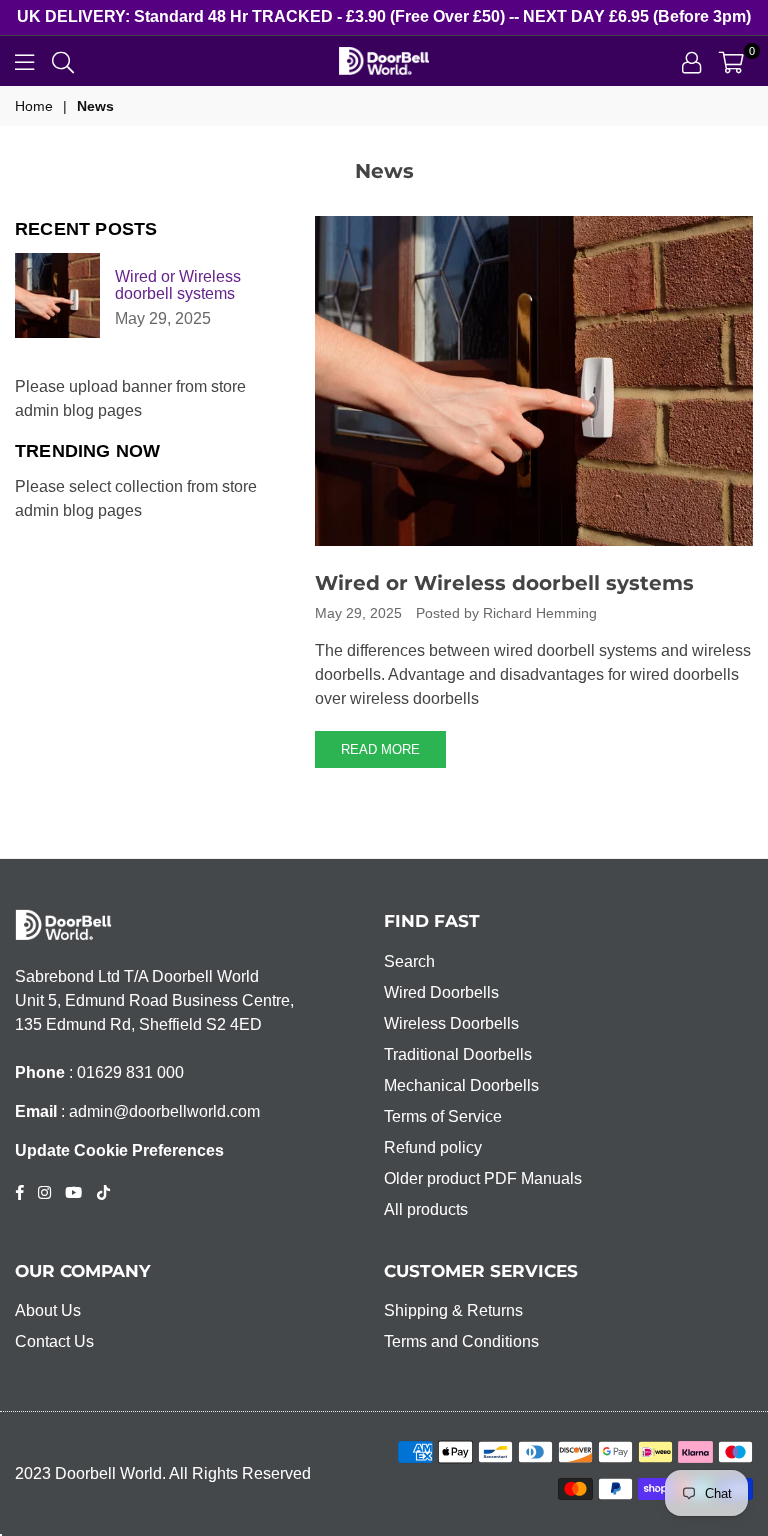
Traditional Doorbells (458, 1054)
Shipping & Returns (453, 1310)
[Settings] (691, 61)
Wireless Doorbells (451, 1023)
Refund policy (433, 1147)
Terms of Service (443, 1116)
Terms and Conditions (461, 1341)
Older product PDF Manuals (483, 1178)
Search (409, 961)
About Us (48, 1310)
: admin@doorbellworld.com (158, 1111)
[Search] (63, 61)
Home (34, 106)
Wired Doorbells (441, 992)
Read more (380, 749)
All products (426, 1209)
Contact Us (54, 1341)
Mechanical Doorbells (461, 1085)
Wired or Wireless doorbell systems (504, 583)
